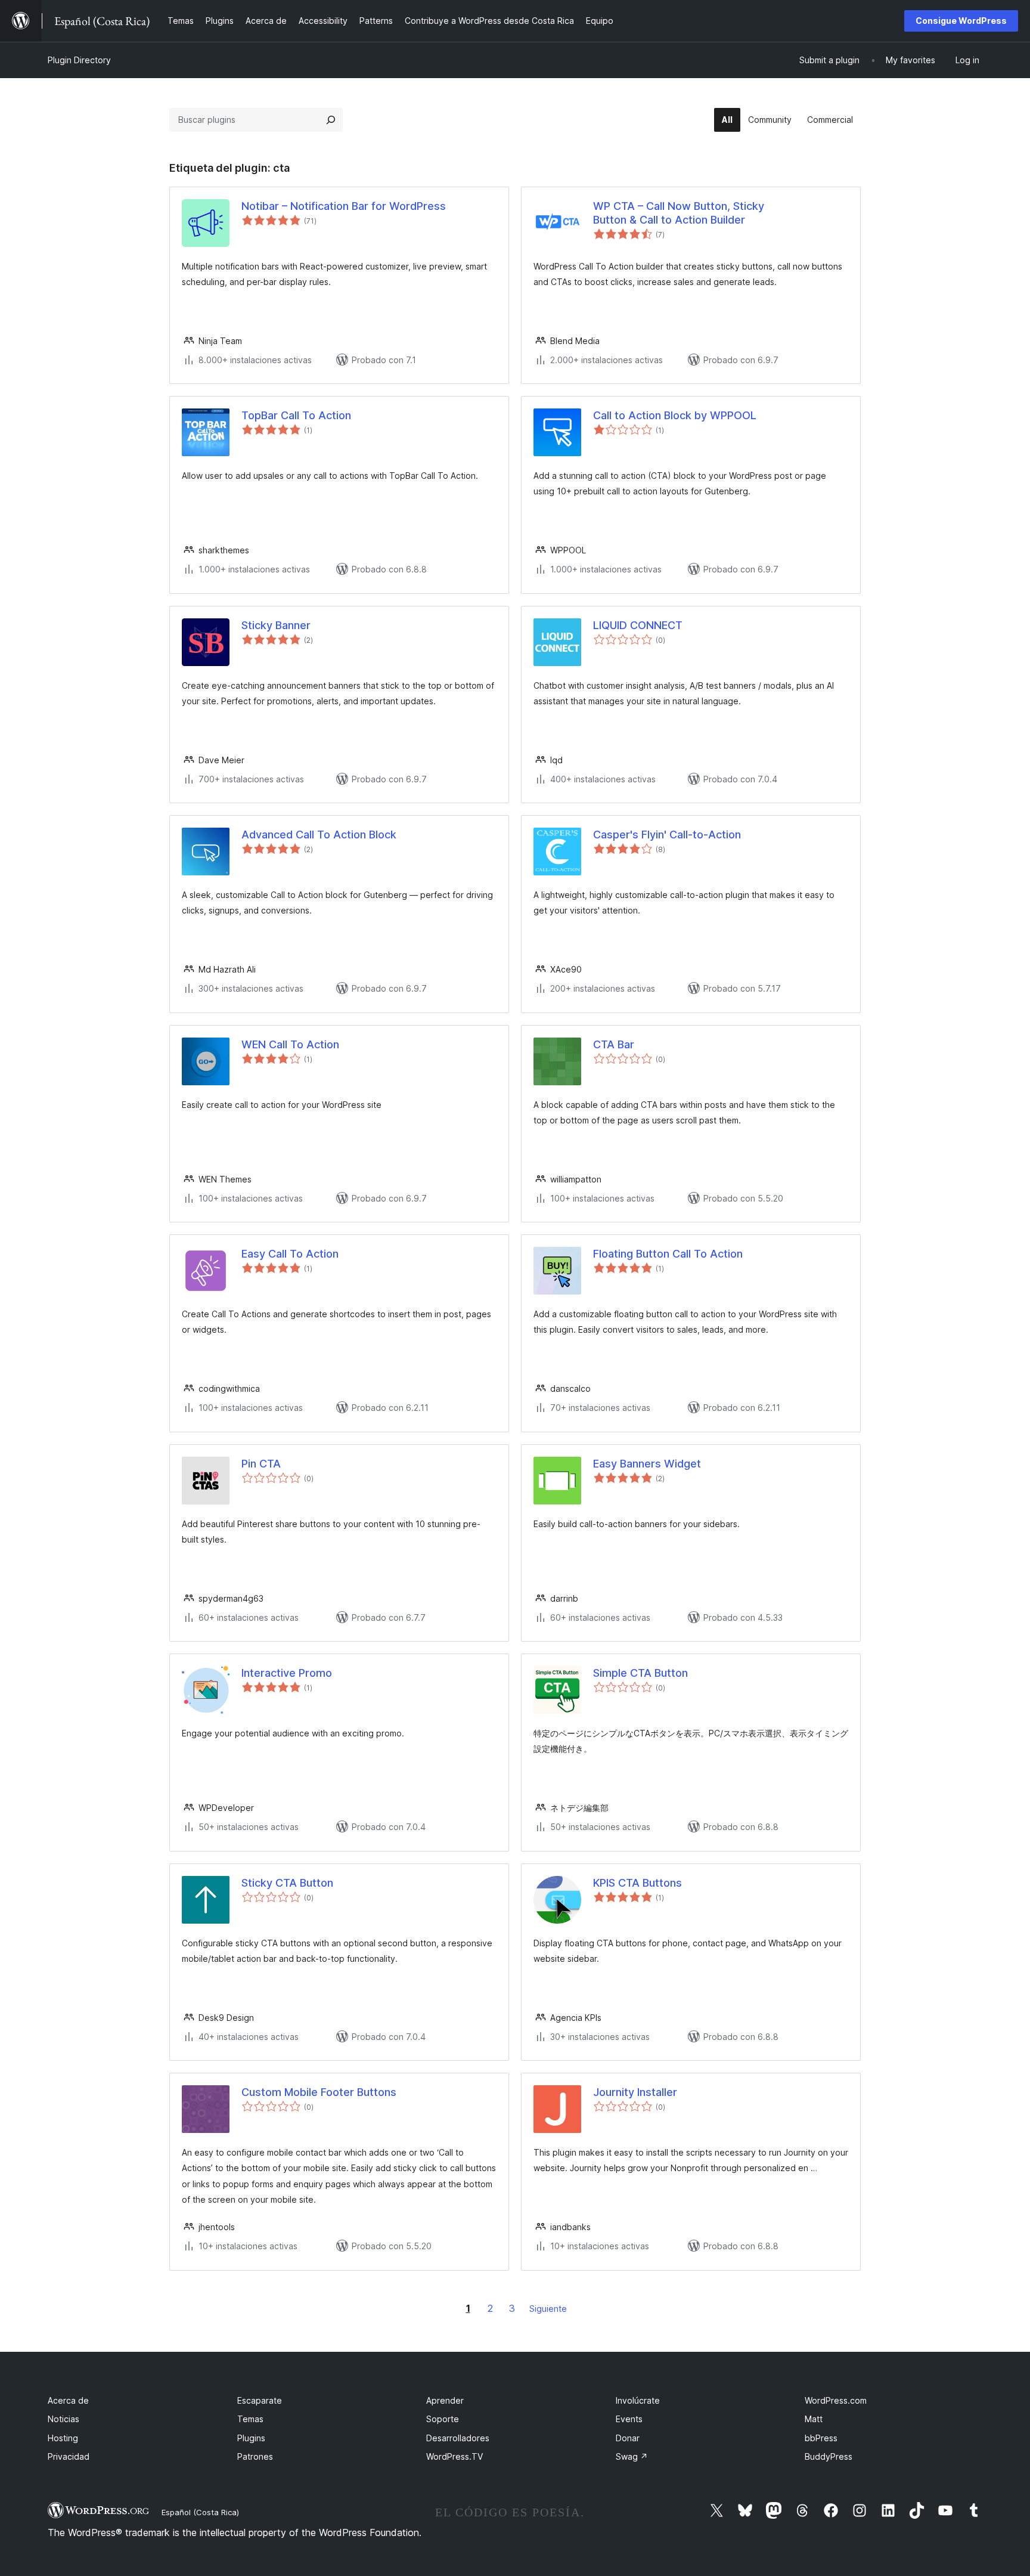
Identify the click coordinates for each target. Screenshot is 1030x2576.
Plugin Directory (79, 60)
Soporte (443, 2419)
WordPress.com (836, 2400)
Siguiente (548, 2309)
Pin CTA (261, 1464)
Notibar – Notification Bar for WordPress (344, 206)
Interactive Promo (287, 1673)
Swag (632, 2456)
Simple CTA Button (640, 1673)
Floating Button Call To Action (668, 1254)
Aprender (445, 2400)
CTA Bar (614, 1044)
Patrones (255, 2456)
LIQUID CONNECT (638, 625)
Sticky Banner (276, 625)
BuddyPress (829, 2456)
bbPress (821, 2438)
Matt (814, 2419)
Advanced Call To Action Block (319, 835)
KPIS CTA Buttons (637, 1883)
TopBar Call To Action (296, 415)
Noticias (63, 2419)
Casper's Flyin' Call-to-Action (667, 835)
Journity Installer (635, 2092)
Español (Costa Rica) (200, 2512)
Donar (628, 2438)
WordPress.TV (454, 2456)
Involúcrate (638, 2400)
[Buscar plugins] (331, 120)
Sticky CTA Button (287, 1883)
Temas (250, 2419)
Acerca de (68, 2400)
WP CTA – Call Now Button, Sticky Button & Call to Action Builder (679, 213)
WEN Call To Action (290, 1044)
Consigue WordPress (961, 21)
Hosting (63, 2438)
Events (629, 2419)
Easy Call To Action (290, 1254)
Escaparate (260, 2400)
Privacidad (69, 2456)
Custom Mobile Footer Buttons (319, 2092)
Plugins (251, 2438)
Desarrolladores (458, 2438)
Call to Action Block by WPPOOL (675, 415)
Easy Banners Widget (647, 1464)
